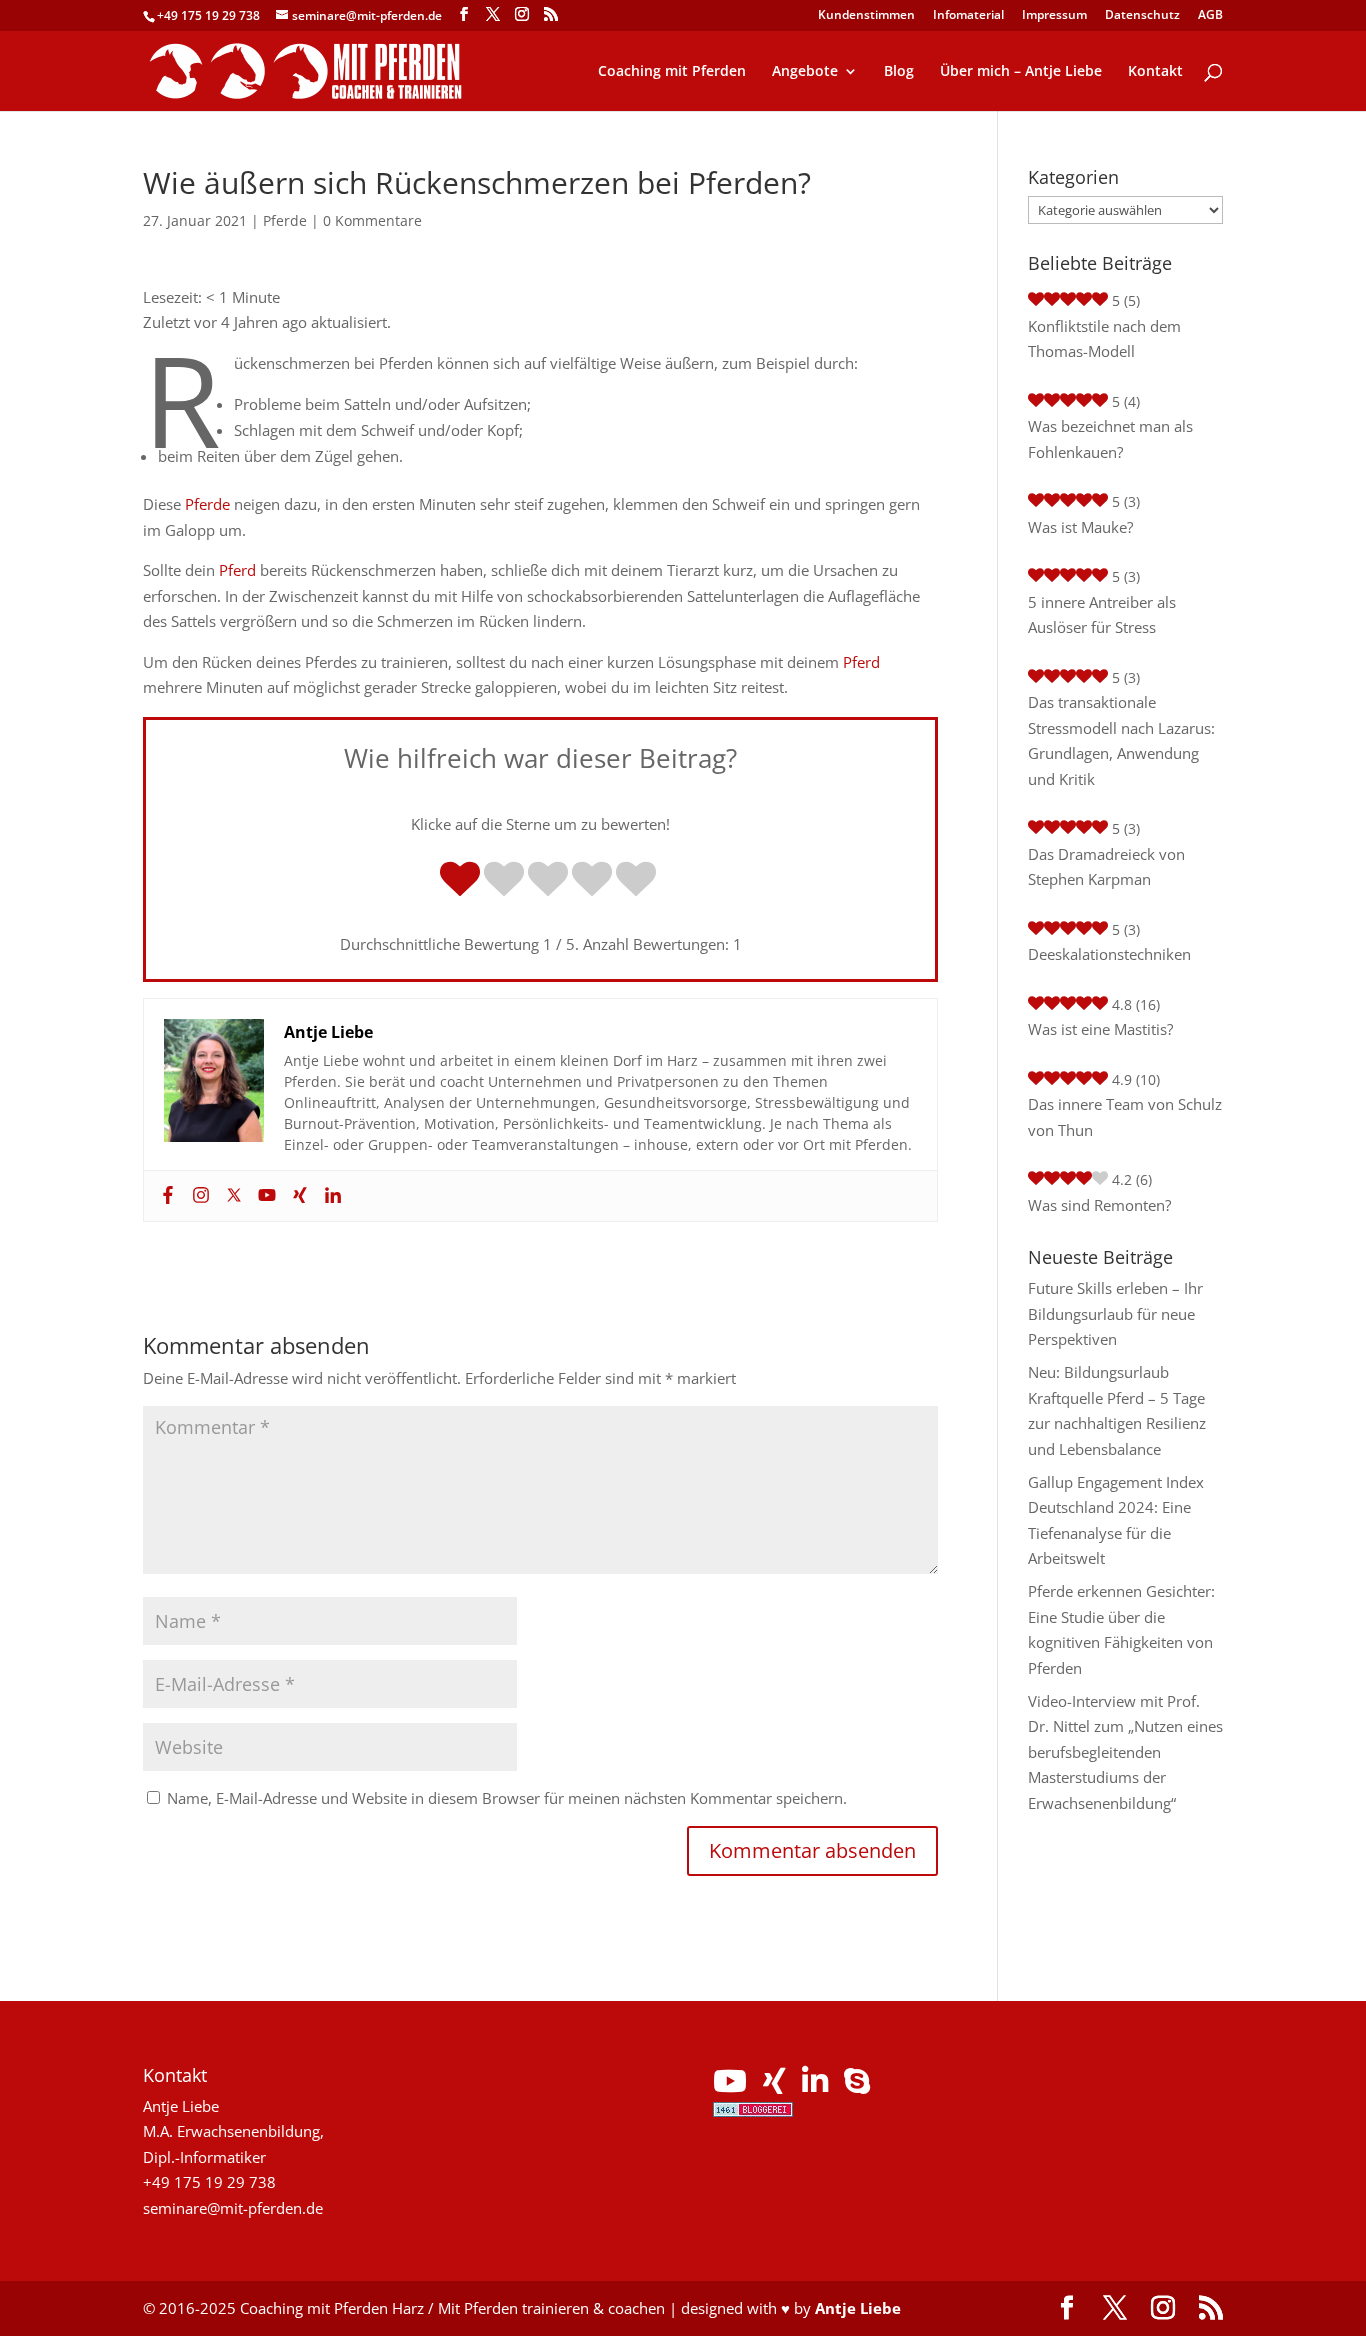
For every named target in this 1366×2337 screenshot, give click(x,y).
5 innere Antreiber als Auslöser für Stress (1102, 615)
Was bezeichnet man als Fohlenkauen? (1110, 439)
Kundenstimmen (866, 16)
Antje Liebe (858, 2308)
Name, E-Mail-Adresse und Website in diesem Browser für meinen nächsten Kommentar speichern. (507, 1798)
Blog (899, 72)
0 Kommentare (372, 220)
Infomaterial (968, 16)
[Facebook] (165, 1196)
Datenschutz (1142, 16)
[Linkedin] (330, 1196)
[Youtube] (264, 1196)
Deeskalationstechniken (1109, 954)
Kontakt (1155, 72)
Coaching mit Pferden (672, 72)
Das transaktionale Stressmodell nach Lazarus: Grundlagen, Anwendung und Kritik (1121, 740)
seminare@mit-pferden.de (233, 2208)
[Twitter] (231, 1196)
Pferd (237, 570)
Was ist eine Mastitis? (1100, 1029)
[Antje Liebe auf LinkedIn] (815, 2086)
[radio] (460, 881)
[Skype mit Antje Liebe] (857, 2086)
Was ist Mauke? (1080, 527)
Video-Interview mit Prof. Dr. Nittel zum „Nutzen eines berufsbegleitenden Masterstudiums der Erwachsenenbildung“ (1125, 1752)
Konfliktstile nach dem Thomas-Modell (1104, 339)
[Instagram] (198, 1196)
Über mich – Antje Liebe (1021, 72)
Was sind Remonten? (1099, 1205)
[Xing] (297, 1196)
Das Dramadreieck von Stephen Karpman (1106, 867)
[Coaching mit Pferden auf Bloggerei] (753, 2111)
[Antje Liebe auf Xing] (774, 2086)
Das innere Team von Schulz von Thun (1125, 1117)
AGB (1210, 16)
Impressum (1054, 16)
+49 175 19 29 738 (208, 15)
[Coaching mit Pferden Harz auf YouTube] (730, 2086)
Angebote (805, 72)
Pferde (285, 220)
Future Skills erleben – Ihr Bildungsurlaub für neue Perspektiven (1115, 1313)
